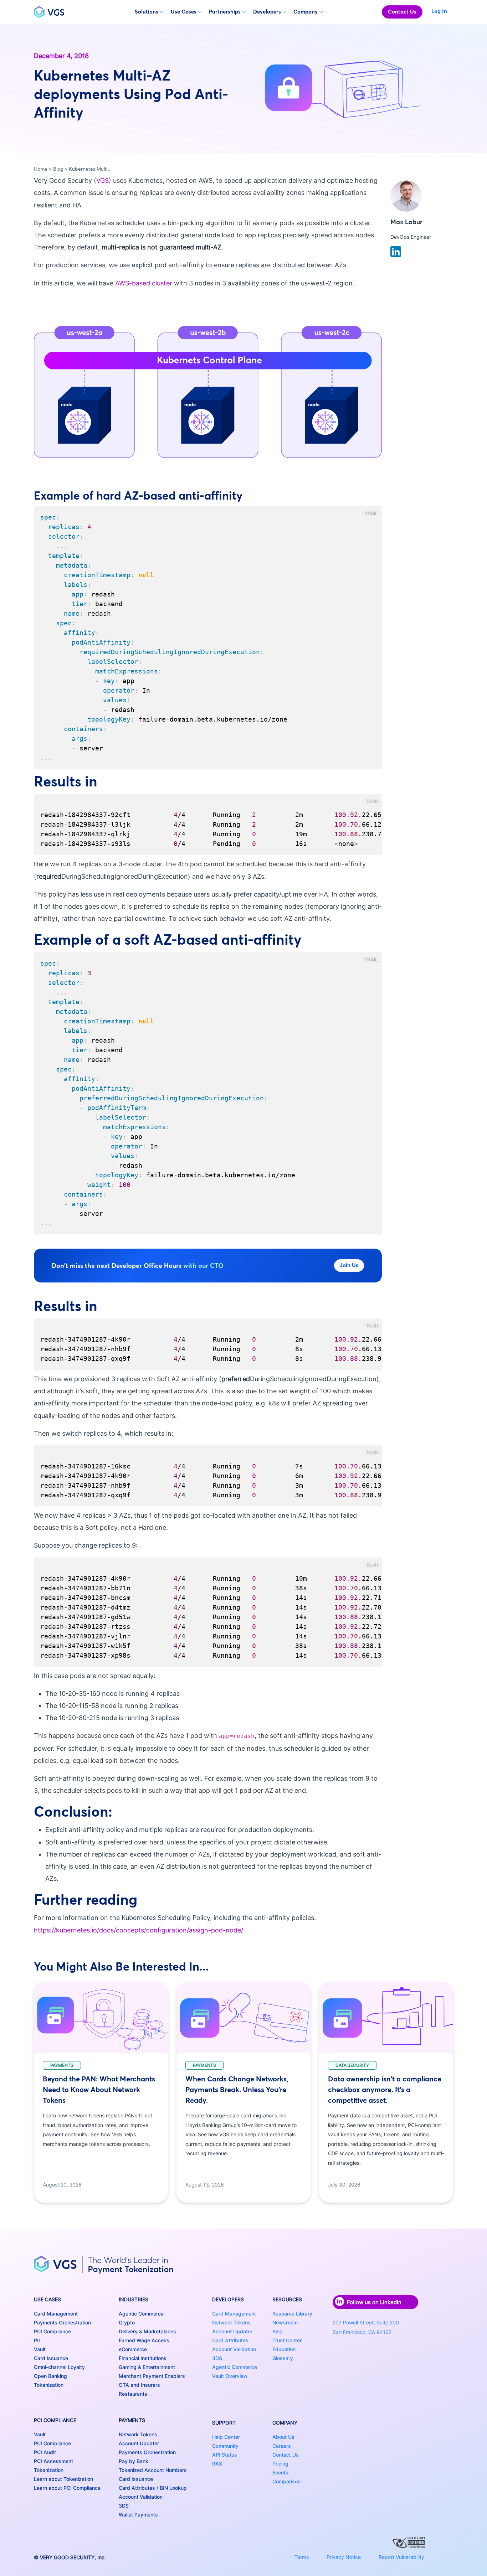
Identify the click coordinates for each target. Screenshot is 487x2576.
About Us (283, 2437)
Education (284, 2349)
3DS (124, 2506)
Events (280, 2472)
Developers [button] (267, 12)
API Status (225, 2455)
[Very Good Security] (49, 12)
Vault (40, 2349)
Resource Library (292, 2314)
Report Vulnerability (401, 2557)
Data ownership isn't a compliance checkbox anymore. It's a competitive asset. (385, 2089)
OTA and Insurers (139, 2385)
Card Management (56, 2314)
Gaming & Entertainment (147, 2367)
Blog (58, 169)
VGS (102, 180)
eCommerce (133, 2349)
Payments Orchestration (62, 2322)
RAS (217, 2464)
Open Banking (50, 2376)
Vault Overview (230, 2376)
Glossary (283, 2358)
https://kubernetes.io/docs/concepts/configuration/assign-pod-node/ (139, 1930)
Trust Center (287, 2340)
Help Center (226, 2437)
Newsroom (285, 2322)
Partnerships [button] (225, 12)
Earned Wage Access (144, 2340)
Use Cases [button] (184, 12)
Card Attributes (230, 2340)
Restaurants (133, 2394)
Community (225, 2446)
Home (41, 169)
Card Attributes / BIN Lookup (153, 2488)
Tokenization (49, 2385)
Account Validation (141, 2497)
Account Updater (139, 2443)
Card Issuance (51, 2358)
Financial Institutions (143, 2358)
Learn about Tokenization (63, 2479)
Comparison (286, 2481)
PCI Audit (45, 2452)
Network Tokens (138, 2434)
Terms (302, 2557)
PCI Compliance (52, 2331)
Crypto (127, 2322)
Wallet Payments (138, 2515)
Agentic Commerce (141, 2314)
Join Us (349, 1265)
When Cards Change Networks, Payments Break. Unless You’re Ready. (237, 2089)
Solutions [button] (147, 12)
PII (37, 2340)
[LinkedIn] (396, 251)
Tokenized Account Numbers (153, 2470)
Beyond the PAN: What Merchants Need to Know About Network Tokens (99, 2089)
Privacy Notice (344, 2557)
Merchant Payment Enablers (152, 2376)
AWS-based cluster (144, 283)
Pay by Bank (134, 2461)
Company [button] (306, 12)
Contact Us (402, 12)
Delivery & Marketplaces (147, 2331)
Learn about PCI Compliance (67, 2488)
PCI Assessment (53, 2461)
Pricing (280, 2464)
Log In (439, 11)
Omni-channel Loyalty (59, 2367)
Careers (282, 2446)
